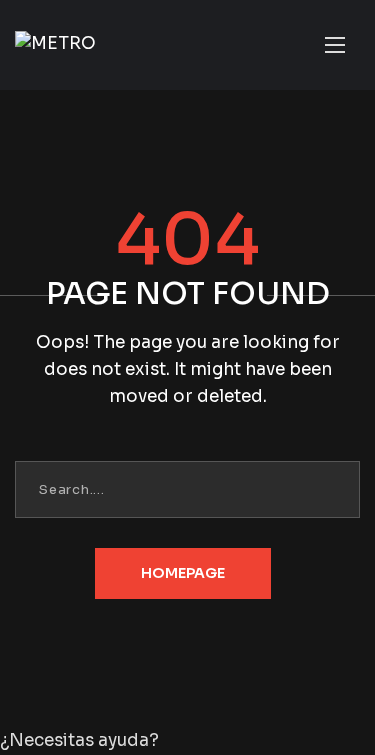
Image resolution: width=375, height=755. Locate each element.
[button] (187, 741)
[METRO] (55, 44)
